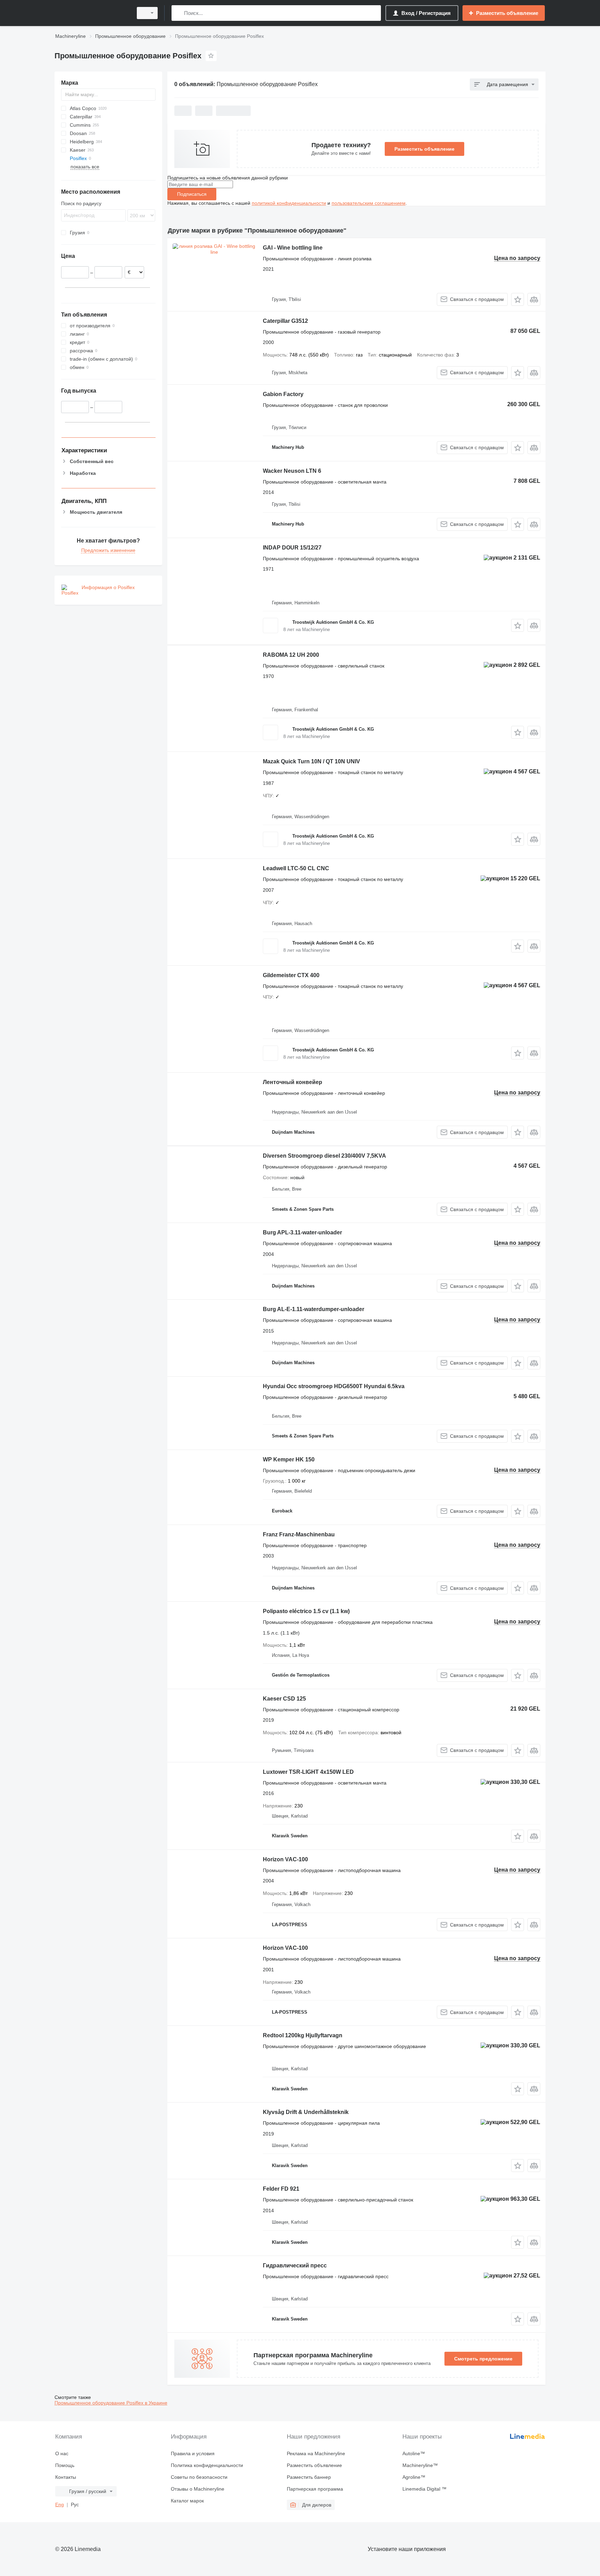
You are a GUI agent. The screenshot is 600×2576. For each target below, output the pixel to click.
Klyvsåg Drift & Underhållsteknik (306, 2112)
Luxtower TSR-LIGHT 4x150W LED (308, 1772)
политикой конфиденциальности (289, 203)
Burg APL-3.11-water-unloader (302, 1232)
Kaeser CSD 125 (284, 1699)
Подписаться (192, 194)
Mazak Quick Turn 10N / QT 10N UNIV (311, 761)
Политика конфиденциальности (207, 2465)
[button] (518, 299)
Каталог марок (187, 2501)
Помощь (65, 2465)
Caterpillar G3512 (285, 321)
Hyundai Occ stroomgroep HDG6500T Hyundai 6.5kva (334, 1386)
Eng (60, 2504)
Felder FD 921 (281, 2189)
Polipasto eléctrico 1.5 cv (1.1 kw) (306, 1611)
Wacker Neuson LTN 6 (292, 471)
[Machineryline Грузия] (92, 13)
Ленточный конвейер (293, 1082)
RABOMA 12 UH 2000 (291, 655)
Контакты (66, 2477)
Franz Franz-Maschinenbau (299, 1534)
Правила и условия (193, 2453)
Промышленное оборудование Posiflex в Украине (111, 2403)
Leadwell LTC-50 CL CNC (296, 868)
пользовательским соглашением (369, 203)
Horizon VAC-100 (285, 1859)
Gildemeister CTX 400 (291, 975)
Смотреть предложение (483, 2359)
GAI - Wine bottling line (293, 248)
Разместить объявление (424, 149)
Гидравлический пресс (295, 2265)
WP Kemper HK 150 (289, 1459)
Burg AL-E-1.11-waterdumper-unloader (314, 1309)
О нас (62, 2453)
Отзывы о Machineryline (198, 2489)
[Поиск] (178, 13)
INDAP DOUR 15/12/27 (292, 548)
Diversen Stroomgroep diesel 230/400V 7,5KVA (324, 1156)
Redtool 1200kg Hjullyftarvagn (303, 2035)
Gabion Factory (283, 394)
